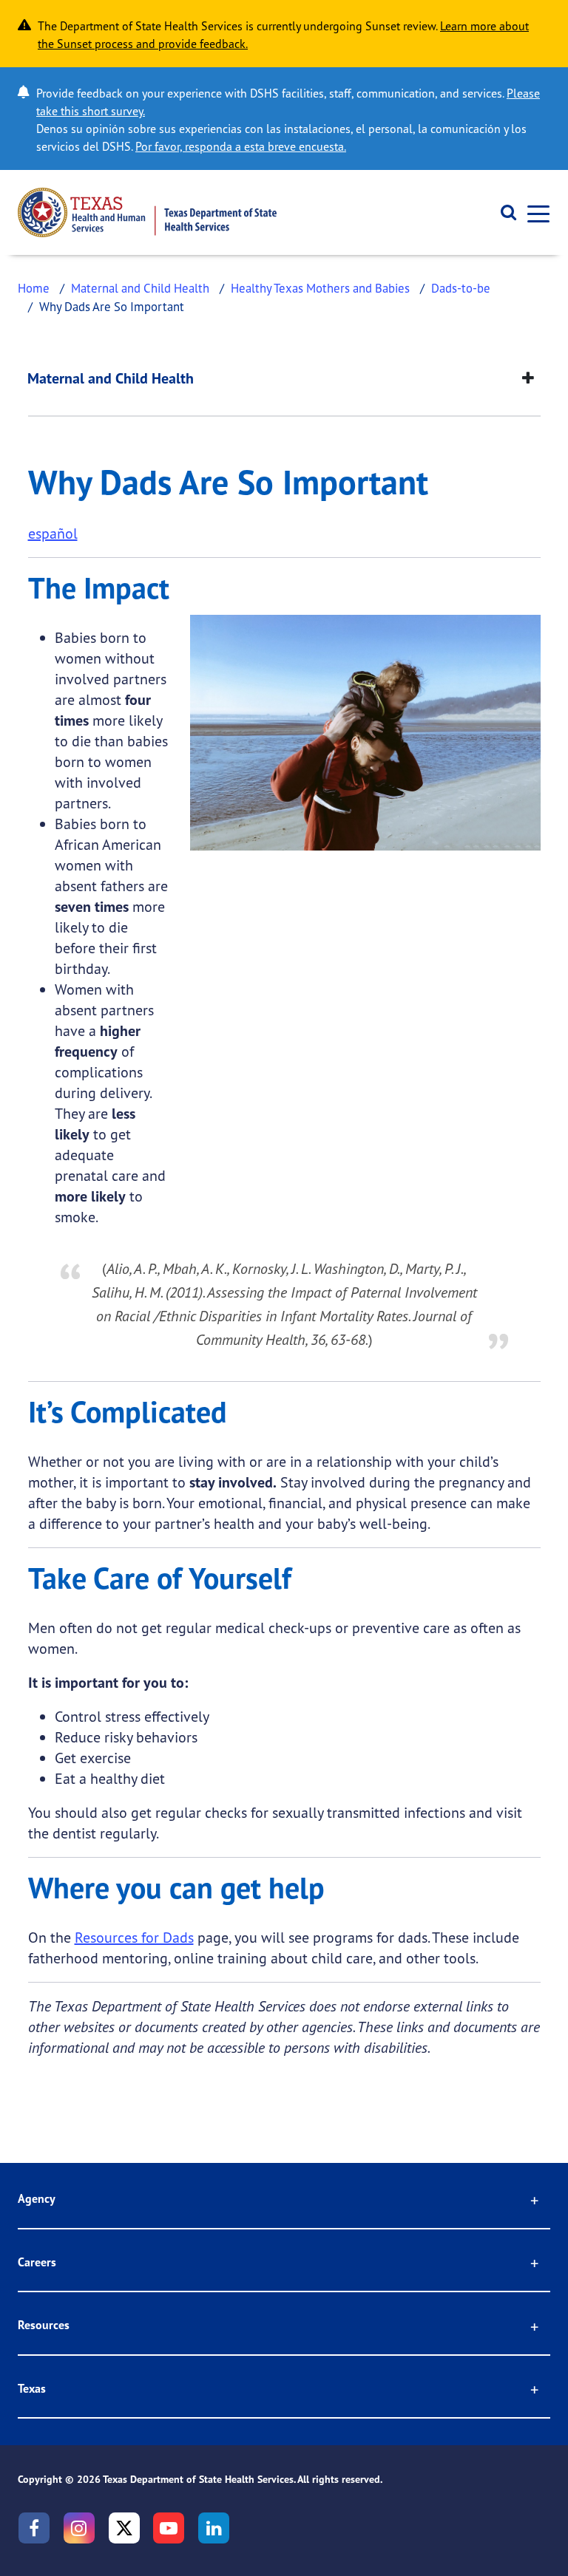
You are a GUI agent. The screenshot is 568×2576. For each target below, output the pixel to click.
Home (34, 288)
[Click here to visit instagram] (79, 2528)
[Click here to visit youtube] (169, 2528)
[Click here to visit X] (124, 2528)
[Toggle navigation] (534, 212)
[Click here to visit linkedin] (214, 2528)
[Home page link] (147, 212)
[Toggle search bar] (503, 213)
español (53, 533)
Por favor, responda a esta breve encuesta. (241, 146)
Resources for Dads (134, 1937)
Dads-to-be (461, 288)
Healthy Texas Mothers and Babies (320, 288)
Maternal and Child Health (140, 288)
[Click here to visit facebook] (34, 2528)
